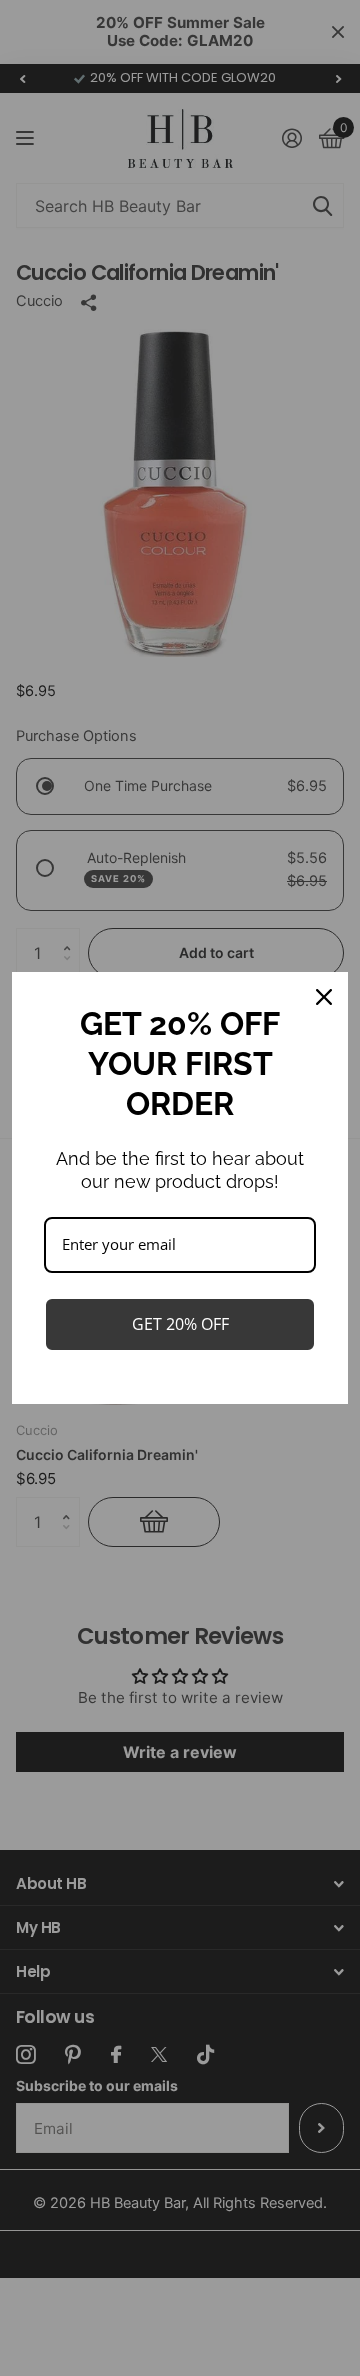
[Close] (324, 997)
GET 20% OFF (180, 1324)
